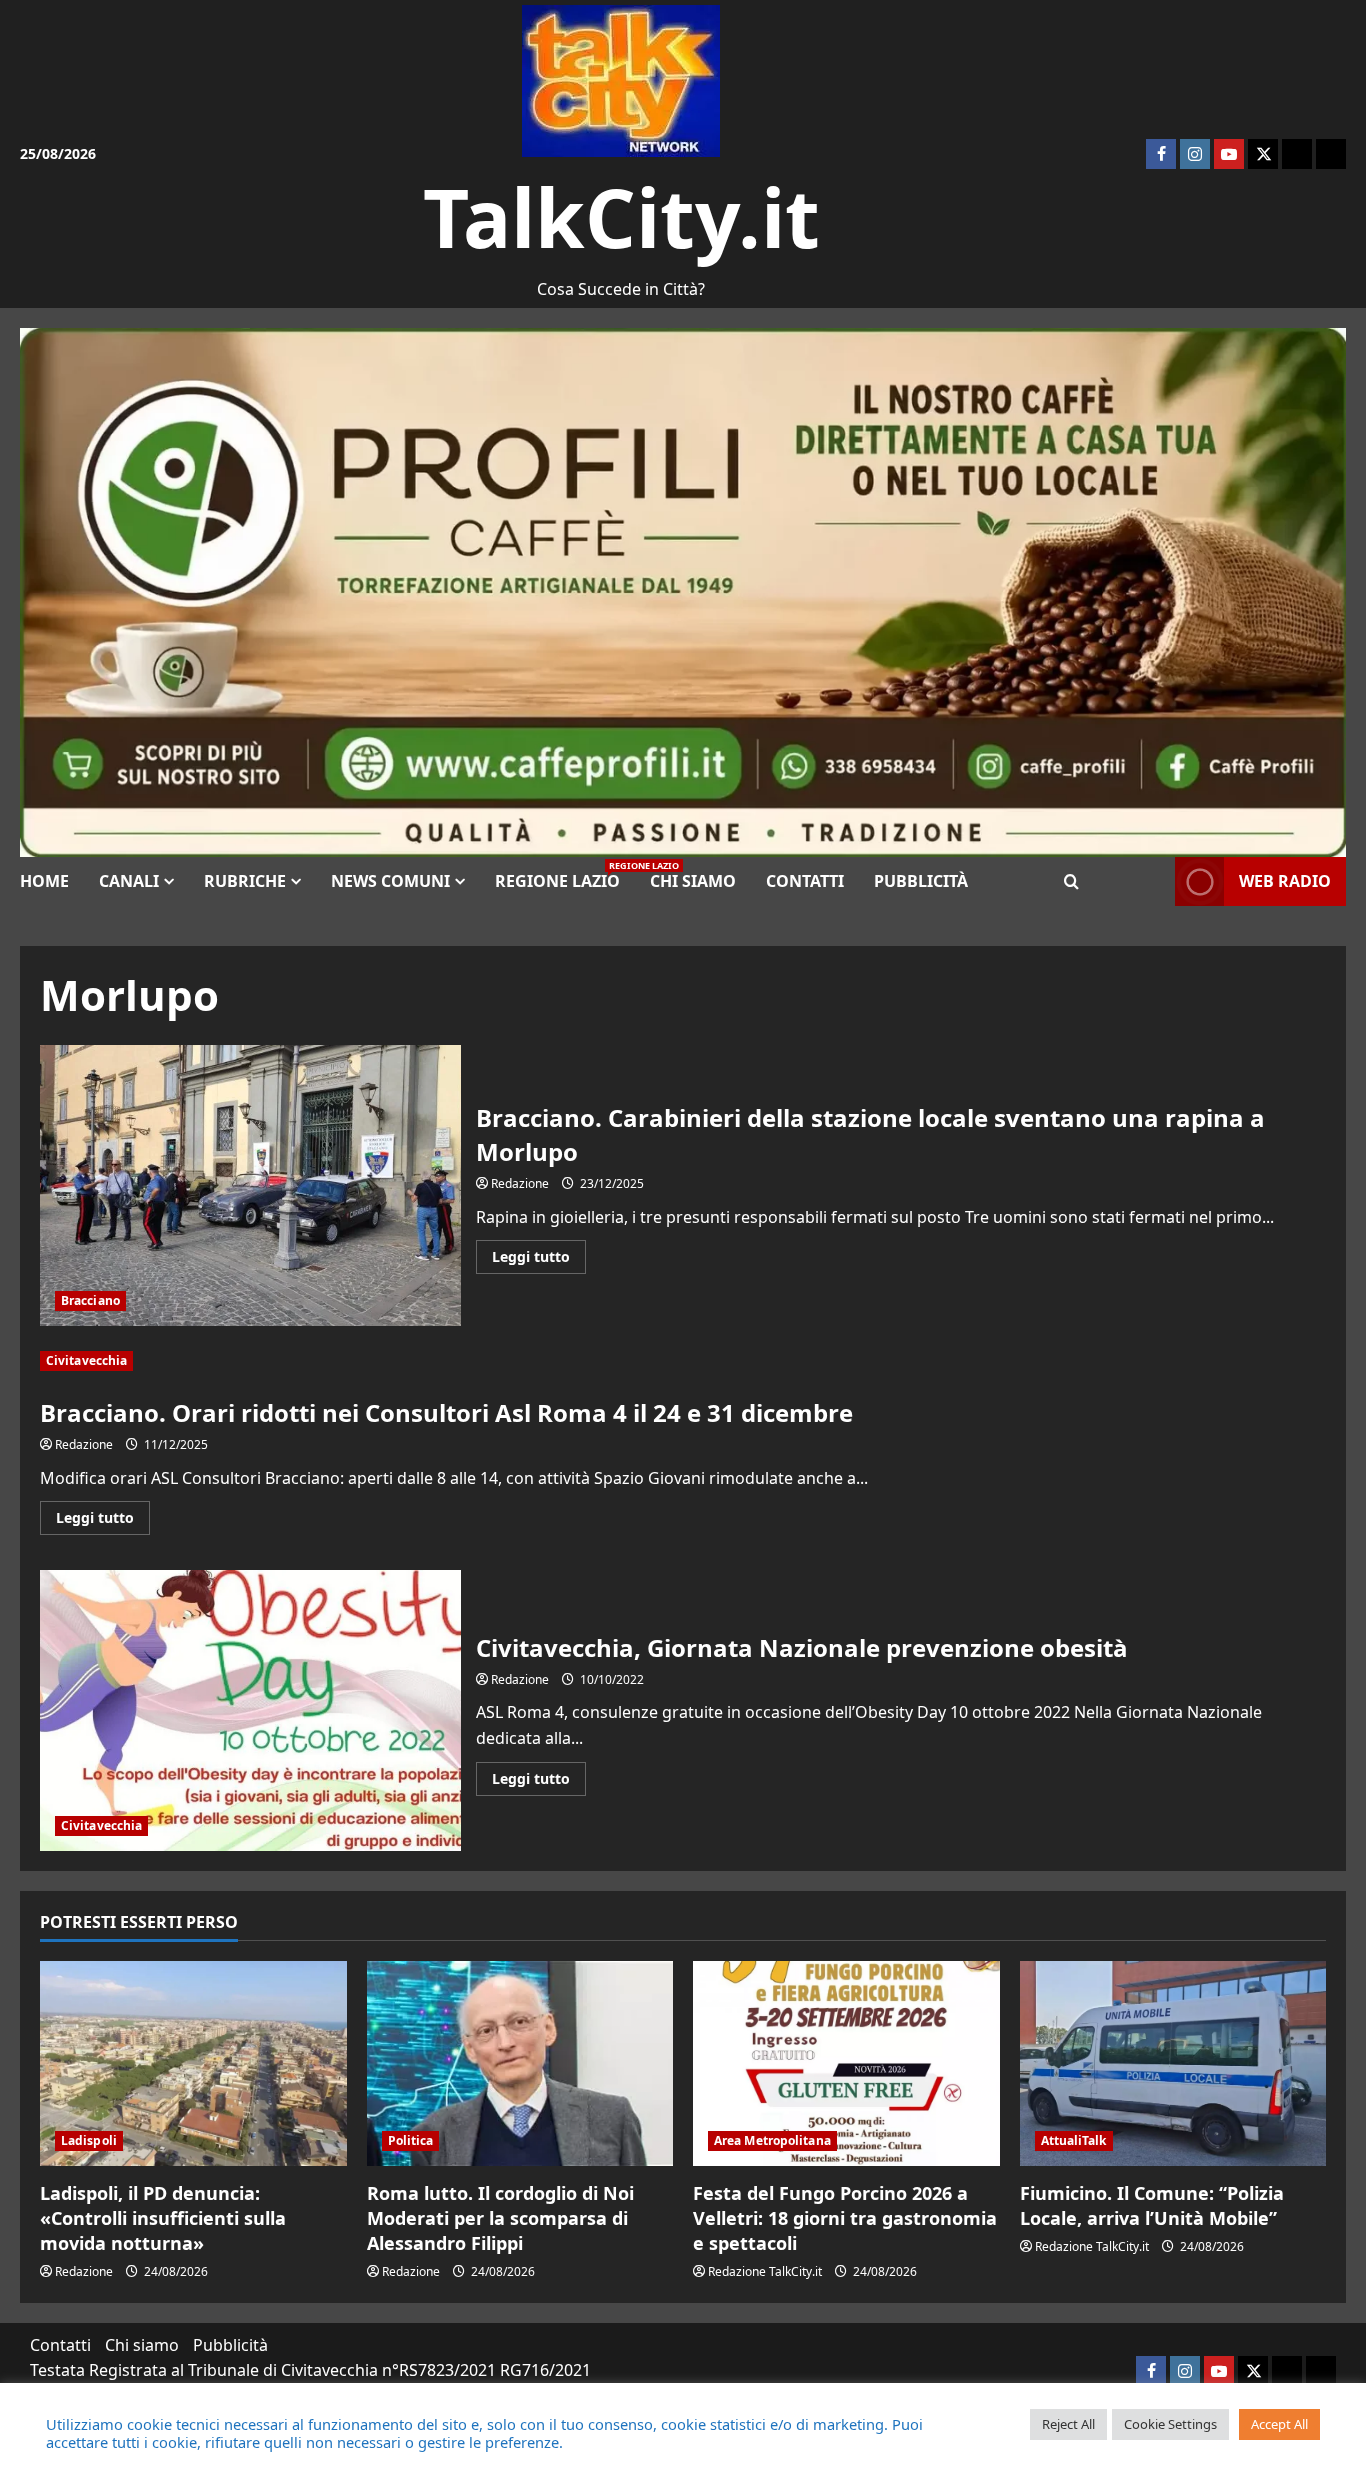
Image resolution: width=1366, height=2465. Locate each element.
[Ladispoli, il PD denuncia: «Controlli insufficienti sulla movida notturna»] (193, 2063)
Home (44, 881)
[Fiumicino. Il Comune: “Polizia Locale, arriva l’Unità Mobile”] (1173, 2063)
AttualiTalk (1074, 2140)
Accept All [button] (1279, 2424)
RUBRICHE (245, 881)
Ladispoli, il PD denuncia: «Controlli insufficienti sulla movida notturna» (163, 2218)
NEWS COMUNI (390, 881)
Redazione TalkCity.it (765, 2271)
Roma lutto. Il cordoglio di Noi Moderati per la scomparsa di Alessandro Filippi (500, 2218)
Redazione (520, 1183)
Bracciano (90, 1300)
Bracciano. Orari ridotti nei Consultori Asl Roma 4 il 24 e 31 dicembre (446, 1412)
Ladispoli (89, 2140)
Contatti (805, 881)
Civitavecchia (86, 1360)
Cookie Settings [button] (1170, 2424)
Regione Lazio (565, 875)
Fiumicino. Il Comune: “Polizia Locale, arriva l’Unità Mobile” (1152, 2205)
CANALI (129, 881)
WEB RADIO (1285, 881)
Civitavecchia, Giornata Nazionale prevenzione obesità (250, 1710)
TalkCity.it (621, 216)
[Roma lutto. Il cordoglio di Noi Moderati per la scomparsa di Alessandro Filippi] (520, 2063)
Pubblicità (921, 881)
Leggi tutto (539, 1260)
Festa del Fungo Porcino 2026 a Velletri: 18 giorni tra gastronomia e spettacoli (845, 2218)
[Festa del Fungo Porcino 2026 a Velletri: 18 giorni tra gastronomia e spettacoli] (846, 2063)
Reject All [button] (1068, 2424)
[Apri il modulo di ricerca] (1071, 881)
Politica (411, 2140)
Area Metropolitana (772, 2140)
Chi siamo (693, 881)
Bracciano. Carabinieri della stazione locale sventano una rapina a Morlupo (250, 1185)
